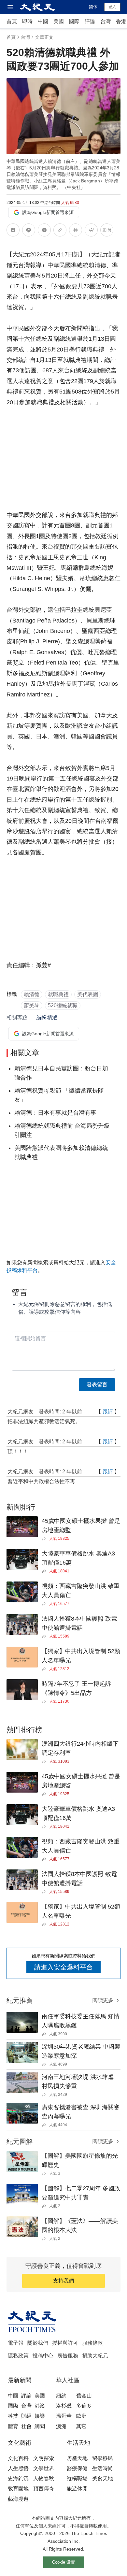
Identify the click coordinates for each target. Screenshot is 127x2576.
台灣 (106, 21)
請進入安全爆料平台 (63, 1967)
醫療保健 (77, 2468)
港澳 (40, 2406)
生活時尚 (103, 2468)
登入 (112, 7)
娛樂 (40, 2416)
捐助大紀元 (95, 2356)
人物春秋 (44, 2478)
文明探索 (44, 2458)
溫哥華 (64, 2416)
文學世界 (44, 2468)
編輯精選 (47, 1017)
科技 (13, 2416)
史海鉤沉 (18, 2478)
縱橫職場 (77, 2478)
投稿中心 (43, 2356)
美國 (59, 21)
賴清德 (32, 994)
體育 (13, 2426)
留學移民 (103, 2458)
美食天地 (103, 2478)
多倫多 (84, 2406)
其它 (81, 2426)
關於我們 (38, 2343)
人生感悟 (18, 2468)
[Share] (45, 1538)
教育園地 (18, 2489)
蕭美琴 (32, 1005)
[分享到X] (44, 231)
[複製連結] (60, 230)
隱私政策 (18, 2356)
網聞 (40, 2426)
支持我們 (63, 2281)
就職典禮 (58, 994)
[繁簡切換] (107, 231)
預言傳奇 (44, 2489)
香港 (121, 21)
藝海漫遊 (18, 2499)
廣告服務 (68, 2356)
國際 (74, 21)
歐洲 (81, 2416)
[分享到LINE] (29, 231)
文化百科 (18, 2458)
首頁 (12, 21)
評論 (90, 21)
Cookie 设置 (63, 2562)
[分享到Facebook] (13, 231)
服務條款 (92, 2343)
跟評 (108, 1412)
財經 (26, 2416)
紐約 (61, 2396)
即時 (27, 21)
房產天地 (77, 2458)
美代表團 (88, 994)
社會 (26, 2426)
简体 (93, 7)
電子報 (16, 2343)
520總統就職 (63, 1005)
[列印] (76, 231)
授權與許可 (65, 2343)
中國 (43, 21)
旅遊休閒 (77, 2489)
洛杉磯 (64, 2406)
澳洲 (61, 2426)
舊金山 (84, 2396)
